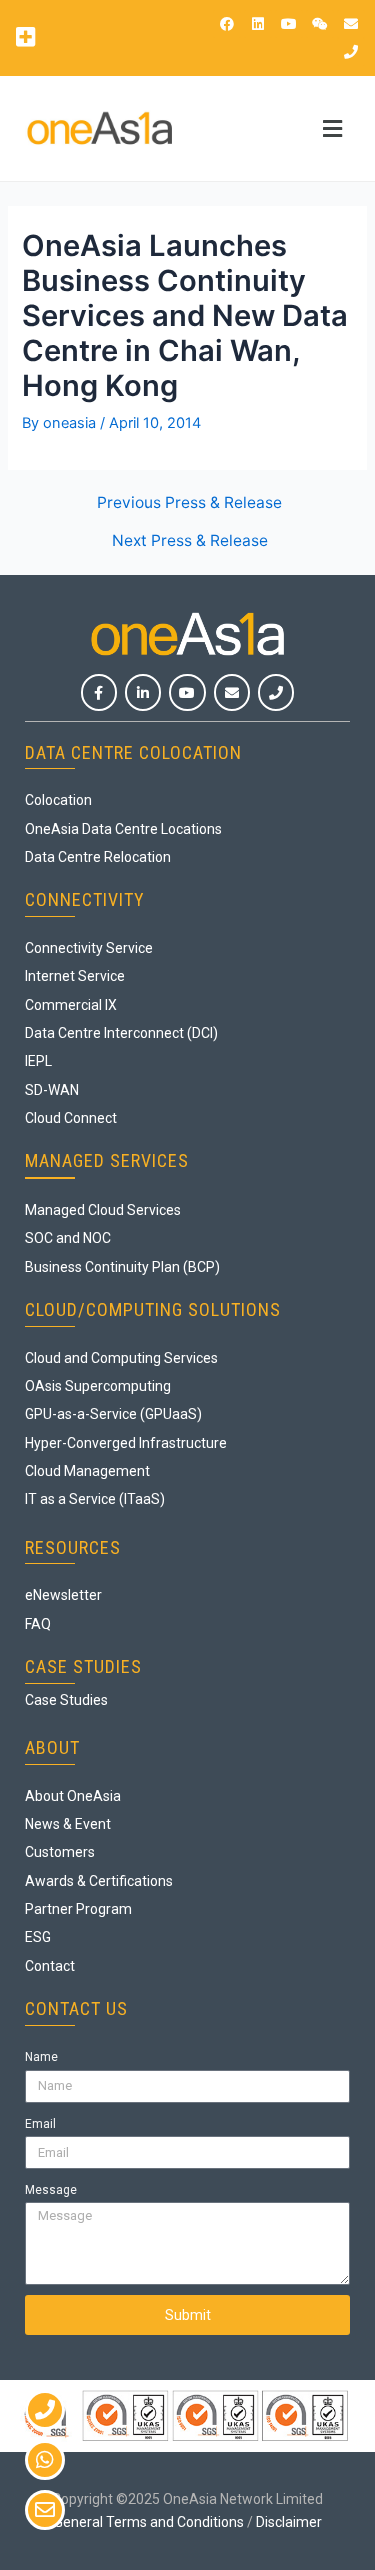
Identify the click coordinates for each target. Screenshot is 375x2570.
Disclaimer (289, 2522)
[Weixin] (320, 24)
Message (51, 2190)
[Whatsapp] (45, 2460)
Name (41, 2057)
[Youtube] (289, 24)
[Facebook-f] (99, 692)
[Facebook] (227, 24)
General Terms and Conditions (149, 2522)
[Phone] (351, 52)
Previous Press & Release (189, 503)
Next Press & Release (190, 541)
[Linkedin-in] (143, 692)
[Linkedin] (258, 24)
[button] (25, 36)
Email (40, 2124)
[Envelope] (351, 24)
